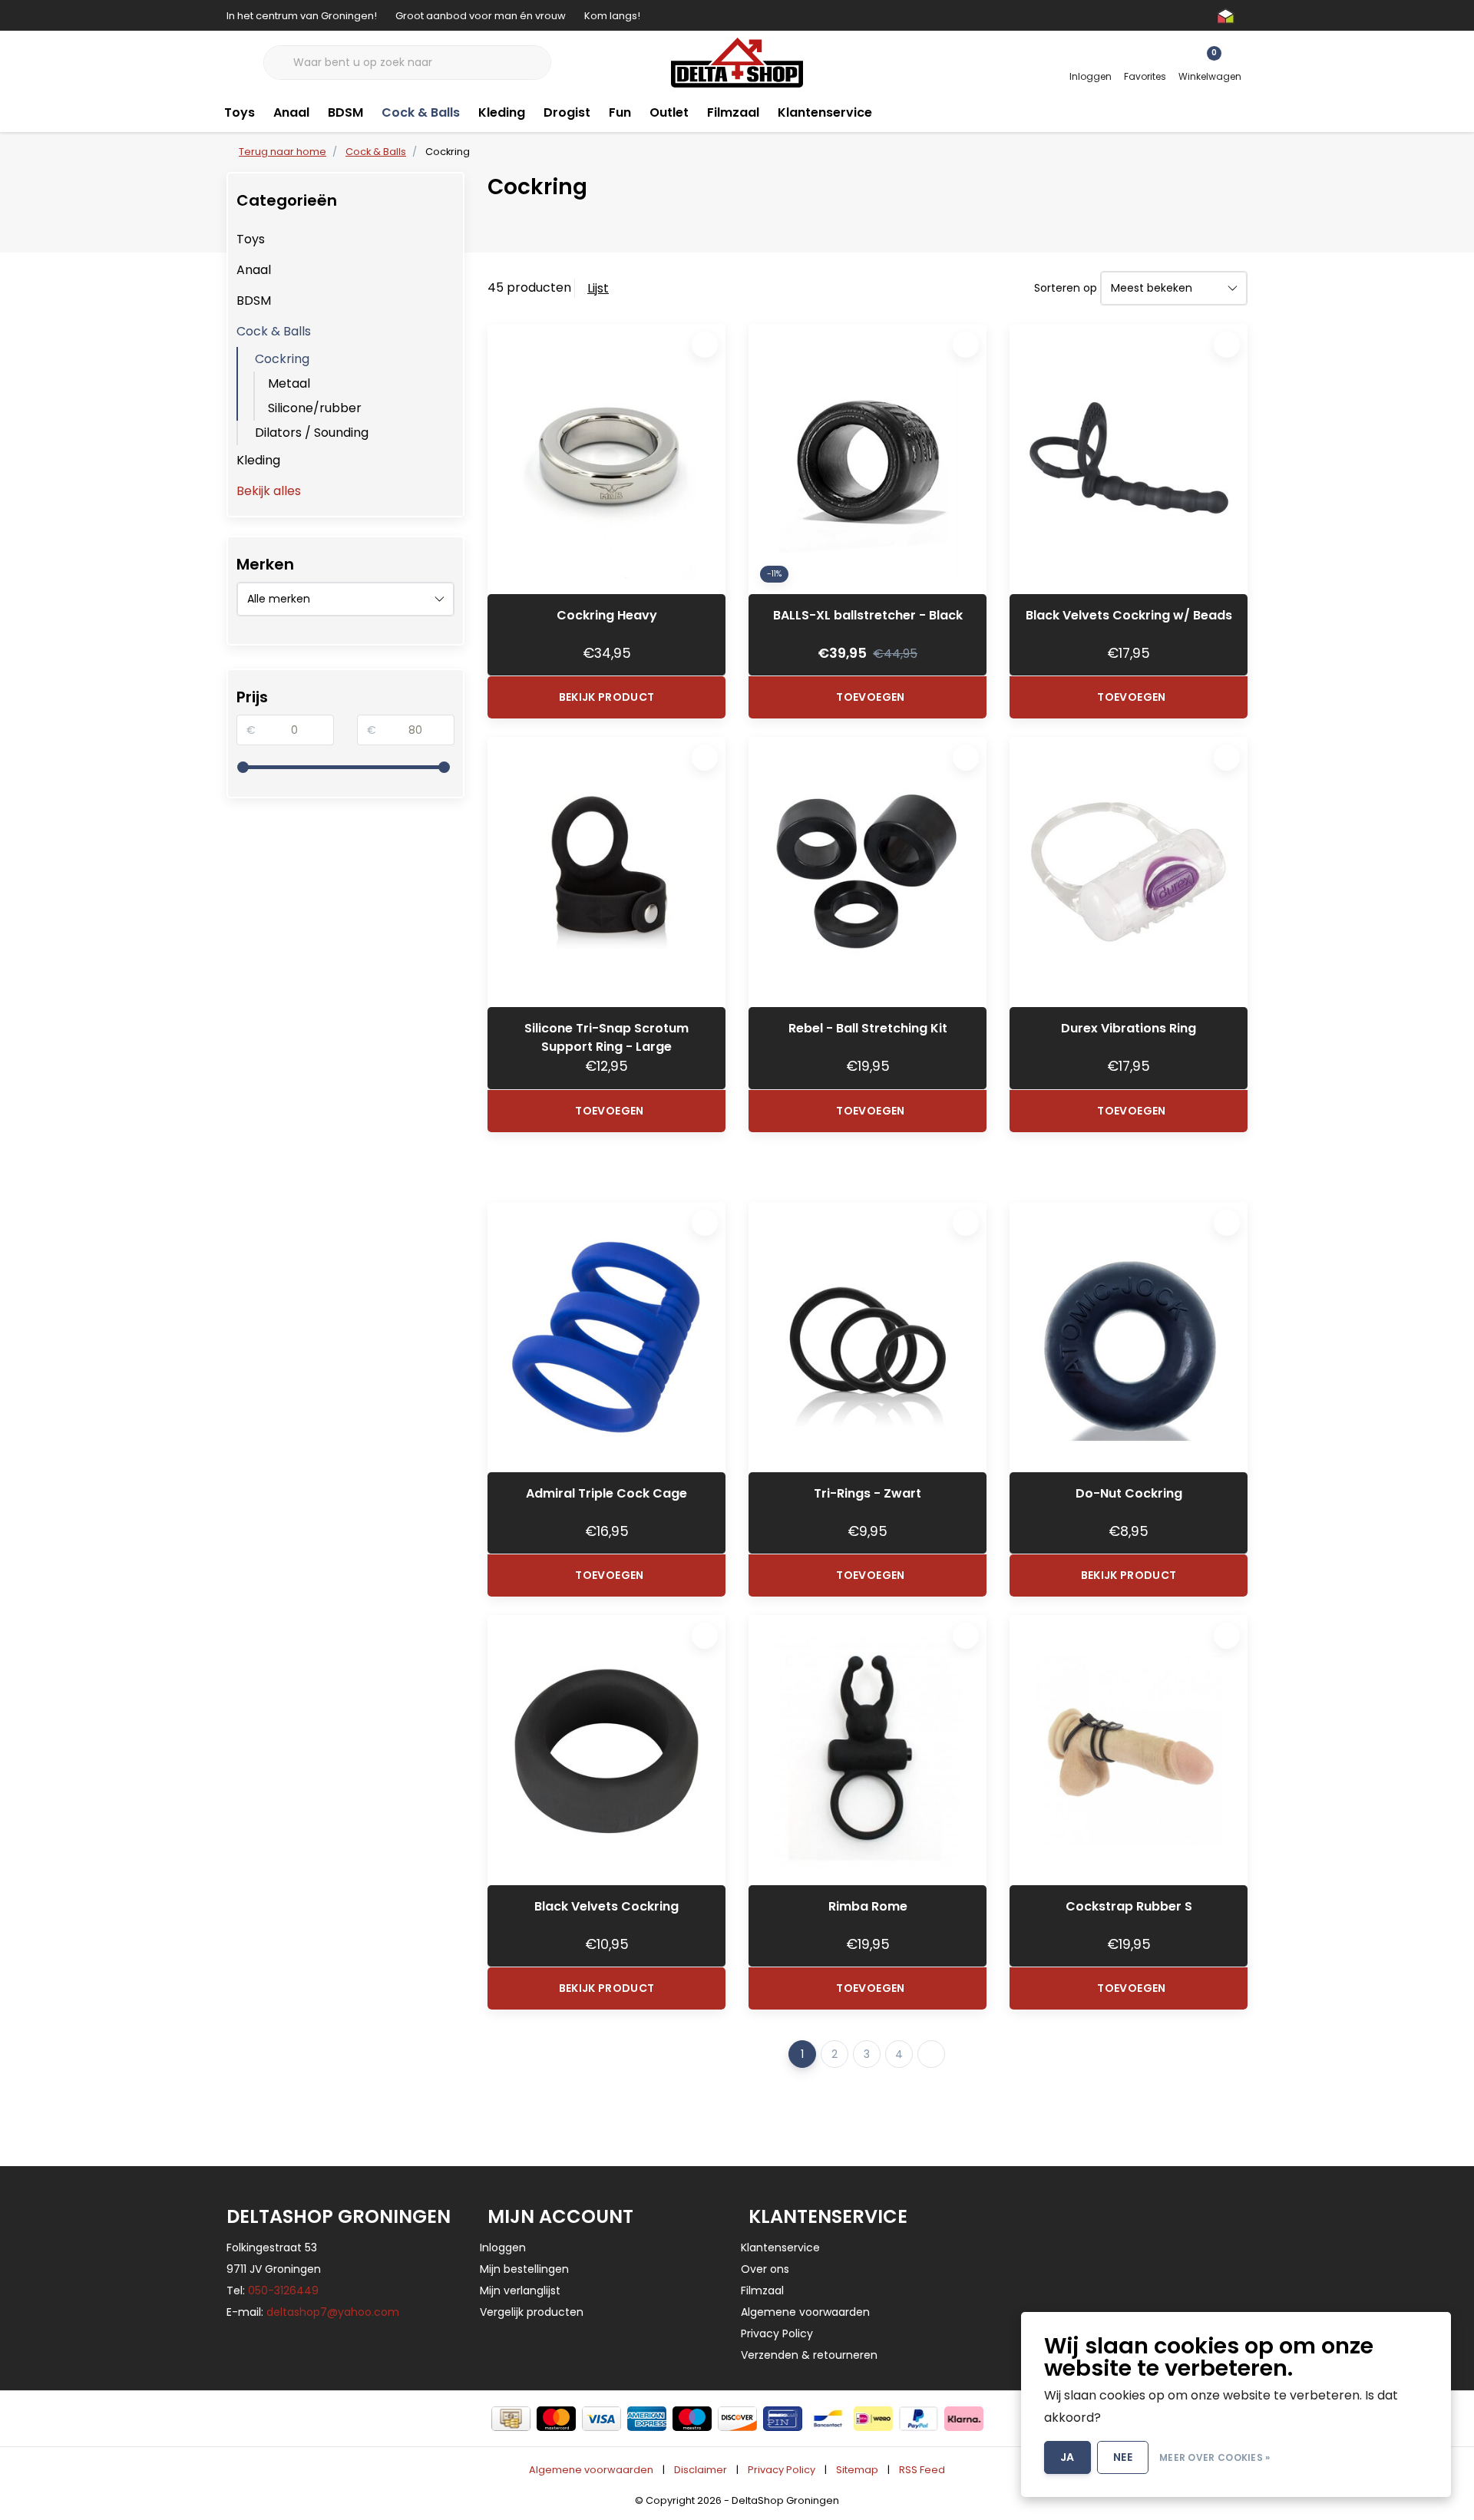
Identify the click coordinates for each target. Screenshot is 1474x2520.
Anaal (291, 112)
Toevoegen (870, 697)
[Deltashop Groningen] (737, 62)
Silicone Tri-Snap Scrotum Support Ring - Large (606, 1037)
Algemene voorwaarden (591, 2470)
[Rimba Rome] (868, 1750)
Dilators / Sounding (312, 433)
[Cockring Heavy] (606, 459)
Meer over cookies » (1215, 2457)
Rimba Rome (868, 1906)
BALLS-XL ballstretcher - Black (868, 615)
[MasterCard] (556, 2419)
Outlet (669, 112)
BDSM (345, 112)
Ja (1067, 2457)
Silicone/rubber (315, 408)
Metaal (289, 383)
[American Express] (647, 2419)
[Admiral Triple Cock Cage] (606, 1337)
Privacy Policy (782, 2470)
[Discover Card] (737, 2419)
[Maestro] (692, 2419)
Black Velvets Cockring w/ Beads (1129, 615)
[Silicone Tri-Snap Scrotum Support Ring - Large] (606, 872)
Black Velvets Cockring (606, 1906)
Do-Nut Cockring (1129, 1493)
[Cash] (511, 2419)
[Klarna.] (964, 2419)
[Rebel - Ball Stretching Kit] (868, 872)
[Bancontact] (828, 2419)
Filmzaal (733, 112)
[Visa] (601, 2419)
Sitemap (857, 2470)
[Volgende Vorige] (931, 2054)
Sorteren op (1066, 288)
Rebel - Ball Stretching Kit (868, 1028)
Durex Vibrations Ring (1129, 1028)
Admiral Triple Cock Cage (606, 1493)
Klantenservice (825, 112)
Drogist (567, 112)
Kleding (502, 112)
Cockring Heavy (607, 615)
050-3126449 (283, 2290)
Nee (1123, 2457)
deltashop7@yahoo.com (333, 2312)
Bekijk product (607, 697)
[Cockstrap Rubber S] (1129, 1750)
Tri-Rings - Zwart (868, 1493)
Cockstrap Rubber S (1129, 1906)
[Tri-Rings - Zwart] (868, 1337)
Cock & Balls (421, 112)
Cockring (282, 359)
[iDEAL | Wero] (873, 2419)
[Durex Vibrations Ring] (1129, 872)
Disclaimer (701, 2470)
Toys (240, 112)
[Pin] (783, 2419)
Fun (620, 112)
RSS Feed (922, 2470)
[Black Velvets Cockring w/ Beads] (1129, 459)
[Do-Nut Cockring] (1129, 1337)
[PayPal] (919, 2419)
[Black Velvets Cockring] (606, 1750)
